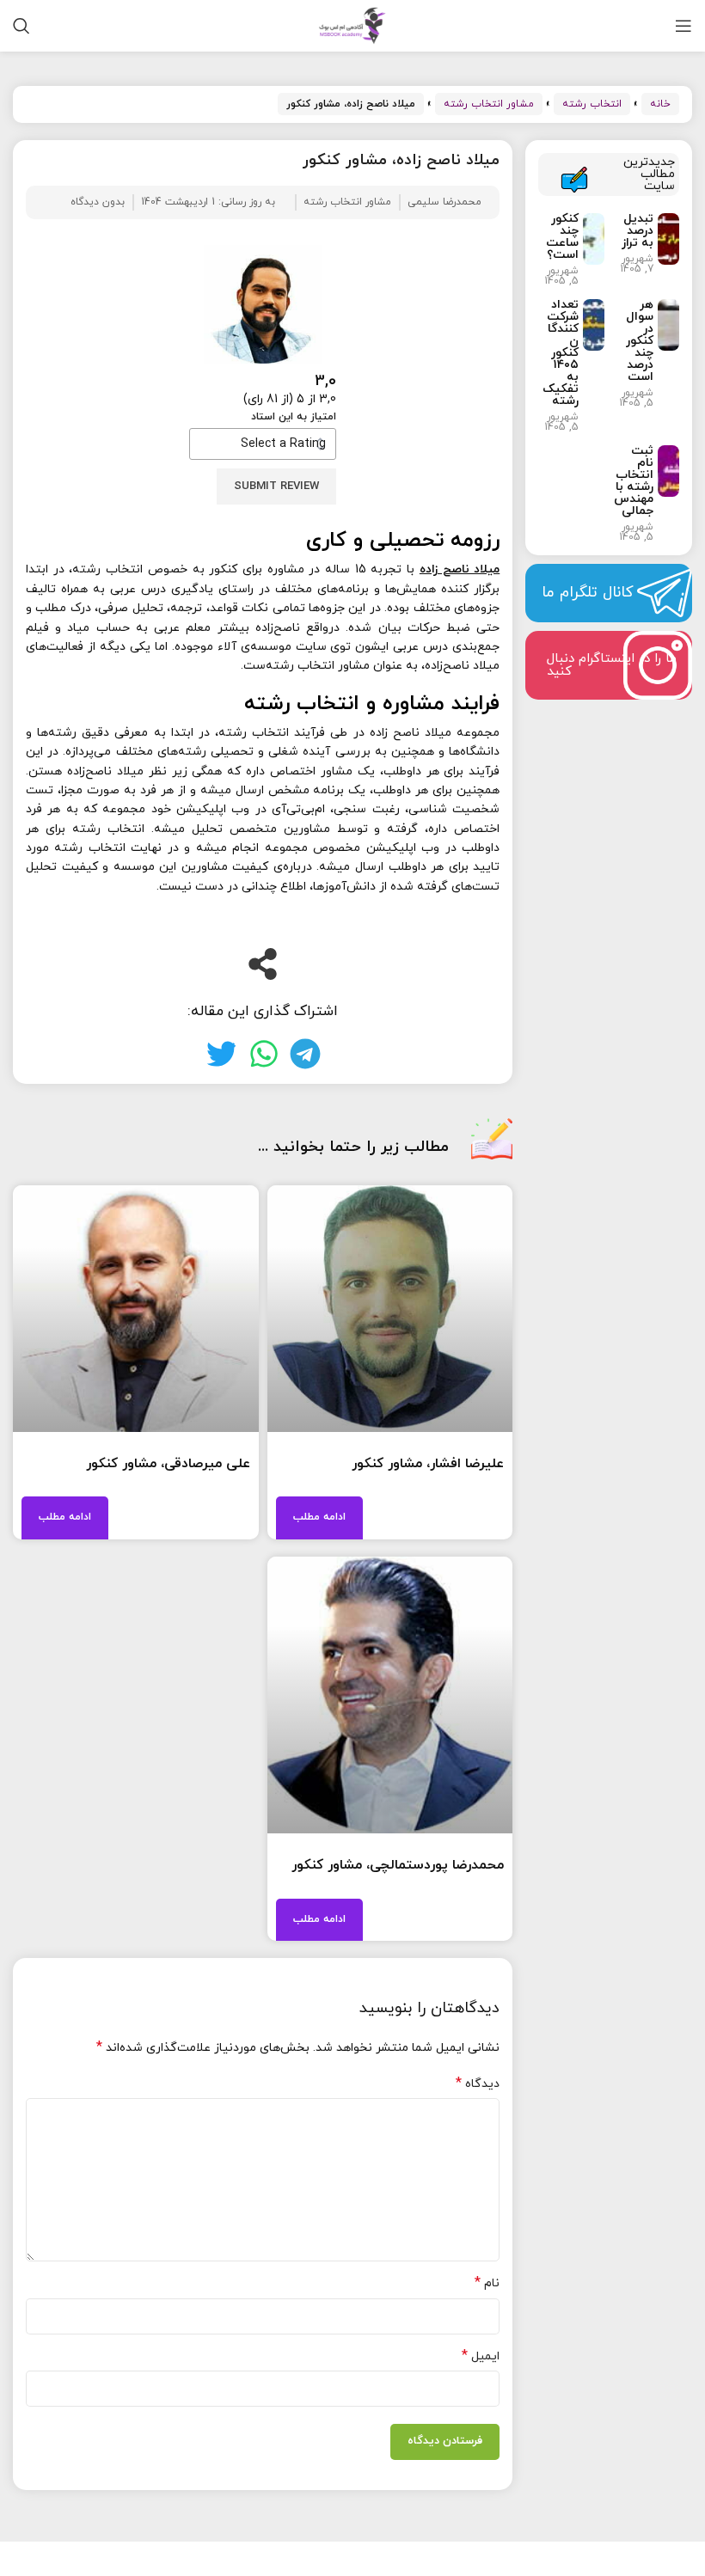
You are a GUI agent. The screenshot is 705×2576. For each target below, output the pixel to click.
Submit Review (276, 486)
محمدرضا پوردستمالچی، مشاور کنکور (398, 1865)
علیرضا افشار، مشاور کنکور (428, 1464)
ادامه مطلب (319, 1517)
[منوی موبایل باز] (684, 26)
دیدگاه (478, 2084)
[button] (305, 1054)
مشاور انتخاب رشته (489, 104)
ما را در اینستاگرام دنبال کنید (612, 665)
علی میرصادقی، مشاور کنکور (168, 1464)
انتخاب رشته (592, 104)
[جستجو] (21, 26)
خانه (660, 104)
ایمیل (481, 2356)
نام (487, 2283)
